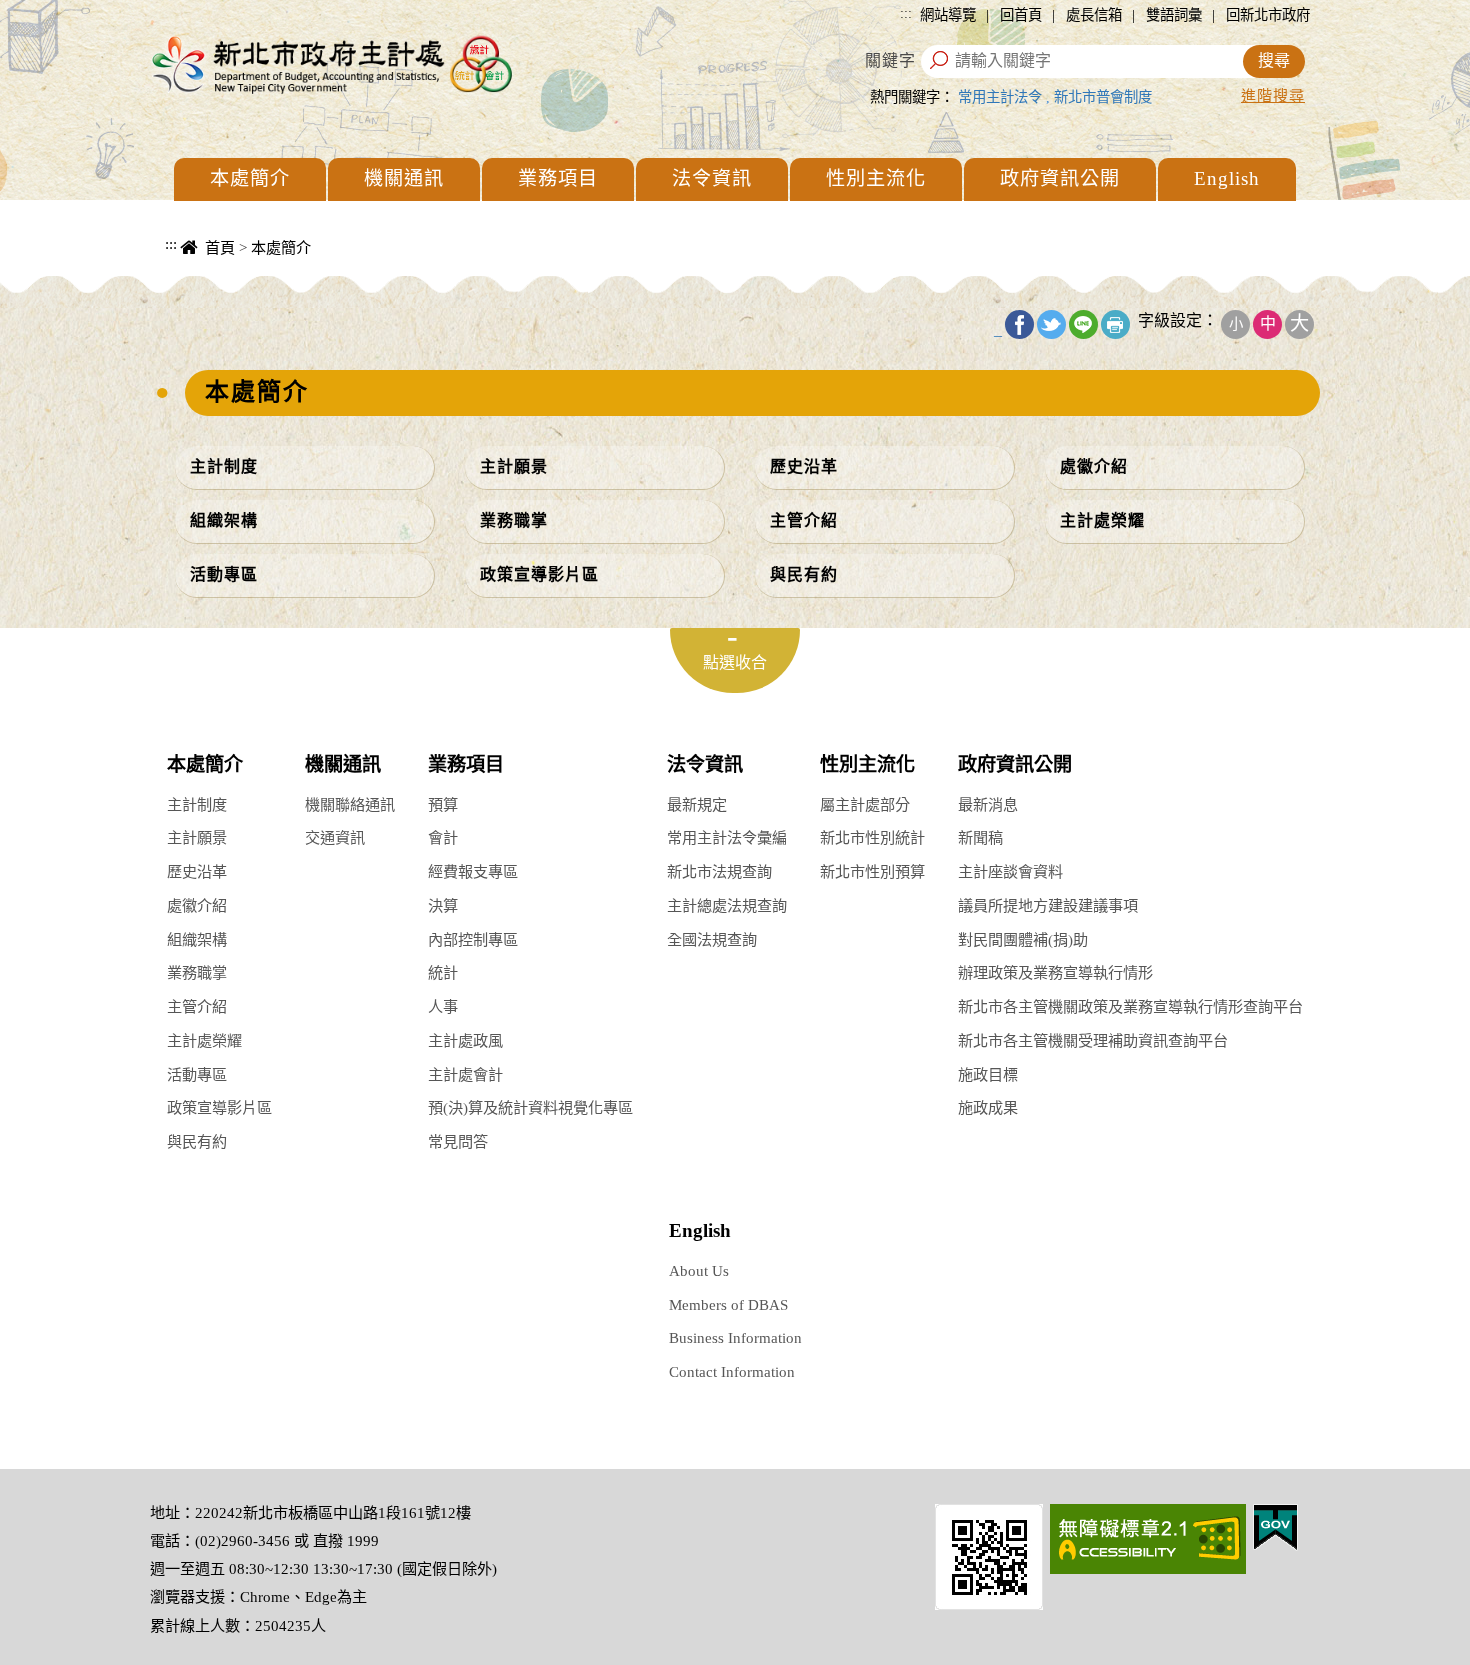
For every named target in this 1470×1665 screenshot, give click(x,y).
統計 (443, 972)
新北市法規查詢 (719, 871)
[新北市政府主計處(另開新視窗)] (989, 1554)
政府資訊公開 (1060, 178)
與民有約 (804, 574)
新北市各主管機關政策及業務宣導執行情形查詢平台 (1130, 1006)
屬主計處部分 (865, 804)
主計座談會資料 (1010, 871)
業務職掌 (514, 520)
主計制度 (224, 466)
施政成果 (988, 1107)
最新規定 (697, 804)
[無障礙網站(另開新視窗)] (1148, 1536)
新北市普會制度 (1103, 97)
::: (906, 13)
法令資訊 (712, 178)
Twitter (1051, 324)
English (1227, 178)
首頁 (220, 247)
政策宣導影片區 (539, 574)
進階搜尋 (1273, 95)
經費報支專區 (473, 871)
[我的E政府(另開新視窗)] (1275, 1525)
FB (1019, 324)
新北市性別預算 (872, 871)
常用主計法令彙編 (727, 837)
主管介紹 (804, 520)
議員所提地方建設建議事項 (1048, 905)
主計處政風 (465, 1040)
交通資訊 (335, 837)
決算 (443, 905)
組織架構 (224, 520)
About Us (699, 1270)
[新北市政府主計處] (330, 63)
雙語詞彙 (1174, 15)
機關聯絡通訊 (350, 804)
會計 (443, 837)
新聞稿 (980, 837)
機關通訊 (404, 178)
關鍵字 (890, 60)
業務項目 (558, 178)
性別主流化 (876, 178)
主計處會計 (465, 1074)
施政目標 (988, 1074)
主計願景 (514, 466)
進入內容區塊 (51, 10)
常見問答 (458, 1141)
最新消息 (988, 804)
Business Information (735, 1337)
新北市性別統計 (872, 837)
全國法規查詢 (712, 939)
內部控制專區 (473, 939)
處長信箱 (1094, 15)
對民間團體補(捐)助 (1023, 939)
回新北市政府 (1268, 15)
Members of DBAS (728, 1304)
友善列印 (1115, 324)
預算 (443, 804)
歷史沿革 (804, 466)
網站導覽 (948, 15)
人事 (443, 1006)
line (1083, 324)
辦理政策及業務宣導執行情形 (1055, 972)
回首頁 (1021, 15)
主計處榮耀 (1102, 520)
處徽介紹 (1094, 466)
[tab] (735, 660)
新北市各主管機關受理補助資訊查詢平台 (1093, 1040)
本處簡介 (250, 178)
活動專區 (224, 574)
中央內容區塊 (201, 270)
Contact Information (732, 1371)
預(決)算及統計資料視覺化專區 (530, 1107)
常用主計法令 (1000, 97)
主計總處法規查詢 (727, 905)
